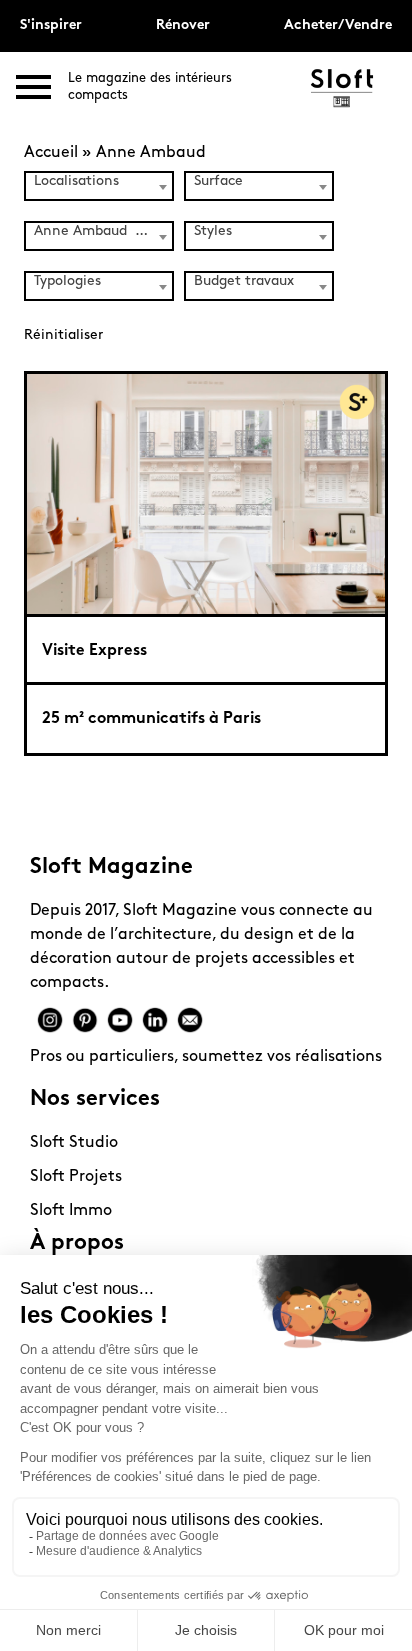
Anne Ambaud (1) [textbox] (93, 231)
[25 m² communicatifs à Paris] (206, 492)
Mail (190, 1020)
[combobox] (99, 186)
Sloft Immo (71, 1211)
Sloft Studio (74, 1143)
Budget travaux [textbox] (244, 281)
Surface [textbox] (218, 181)
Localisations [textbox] (76, 181)
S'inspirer (51, 25)
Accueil (51, 153)
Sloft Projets (76, 1177)
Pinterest (85, 1020)
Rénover (183, 25)
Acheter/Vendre (338, 25)
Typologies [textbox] (67, 281)
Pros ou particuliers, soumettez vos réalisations (206, 1057)
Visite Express (94, 651)
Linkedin (155, 1020)
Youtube (120, 1020)
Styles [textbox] (213, 231)
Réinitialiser (63, 335)
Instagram (50, 1020)
